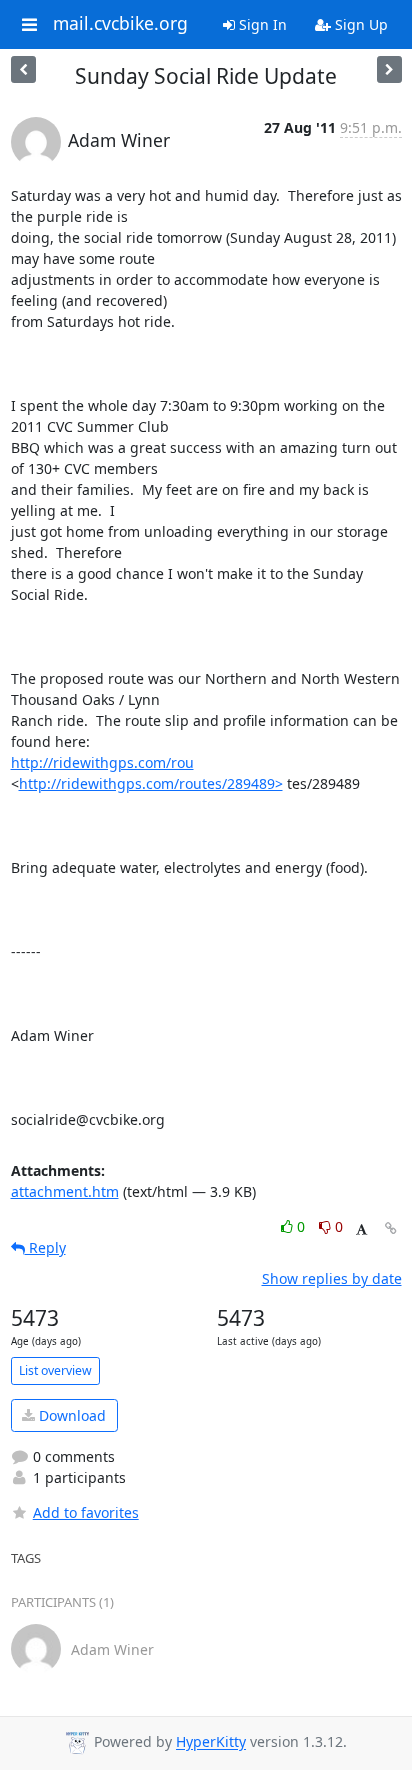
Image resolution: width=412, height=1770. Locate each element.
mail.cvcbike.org (120, 24)
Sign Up (359, 24)
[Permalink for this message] (391, 1228)
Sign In (261, 24)
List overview (55, 1370)
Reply (45, 1247)
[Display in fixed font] (361, 1229)
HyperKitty (211, 1742)
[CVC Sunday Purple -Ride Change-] (389, 69)
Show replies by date (332, 1278)
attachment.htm (65, 1191)
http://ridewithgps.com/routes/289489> (151, 783)
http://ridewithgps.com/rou (102, 762)
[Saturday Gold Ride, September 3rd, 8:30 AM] (23, 69)
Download (70, 1415)
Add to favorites (86, 1512)
